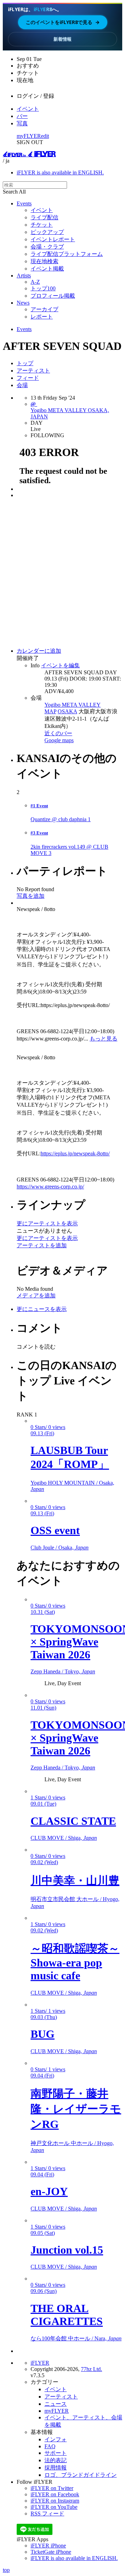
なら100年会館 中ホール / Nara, (76, 2338)
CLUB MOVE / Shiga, (64, 1838)
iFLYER (40, 2363)
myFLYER (29, 136)
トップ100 (43, 288)
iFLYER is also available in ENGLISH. (60, 172)
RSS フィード (47, 2514)
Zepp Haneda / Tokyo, (63, 1671)
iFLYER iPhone (48, 2546)
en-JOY (49, 2191)
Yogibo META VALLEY (73, 705)
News (23, 303)
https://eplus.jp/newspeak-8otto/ (75, 1153)
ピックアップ (47, 232)
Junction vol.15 (67, 2250)
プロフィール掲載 (53, 296)
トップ (25, 363)
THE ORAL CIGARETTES (67, 2315)
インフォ (56, 2439)
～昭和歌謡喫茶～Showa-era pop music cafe (75, 1962)
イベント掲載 (47, 269)
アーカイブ (44, 309)
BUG (43, 2034)
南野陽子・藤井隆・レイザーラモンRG (76, 2109)
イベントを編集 (60, 665)
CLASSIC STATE (73, 1821)
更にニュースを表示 (42, 1309)
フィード (28, 378)
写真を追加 (31, 896)
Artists (24, 276)
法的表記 (56, 2460)
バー (22, 116)
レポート (42, 317)
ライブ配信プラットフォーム (67, 254)
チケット (42, 225)
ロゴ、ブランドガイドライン (81, 2475)
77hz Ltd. (91, 2369)
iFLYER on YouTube (54, 2507)
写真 (22, 123)
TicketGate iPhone (51, 2552)
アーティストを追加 (42, 1245)
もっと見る (103, 1039)
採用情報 (56, 2468)
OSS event (55, 1530)
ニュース (56, 2404)
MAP (50, 711)
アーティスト (33, 371)
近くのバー (58, 733)
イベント (28, 109)
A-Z (35, 282)
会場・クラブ (47, 247)
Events (24, 203)
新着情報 (62, 39)
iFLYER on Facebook (55, 2494)
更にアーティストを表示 (47, 1223)
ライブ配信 (44, 217)
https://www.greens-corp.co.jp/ (50, 1187)
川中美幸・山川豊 (75, 1880)
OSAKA (67, 711)
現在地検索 (44, 261)
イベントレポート (53, 239)
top (6, 2570)
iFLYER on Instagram (55, 2501)
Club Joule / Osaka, (60, 1548)
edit (45, 136)
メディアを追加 (36, 1295)
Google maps (59, 740)
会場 (22, 385)
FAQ (50, 2446)
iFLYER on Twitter (52, 2488)
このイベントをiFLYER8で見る (63, 22)
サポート (56, 2453)
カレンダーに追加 (39, 651)
